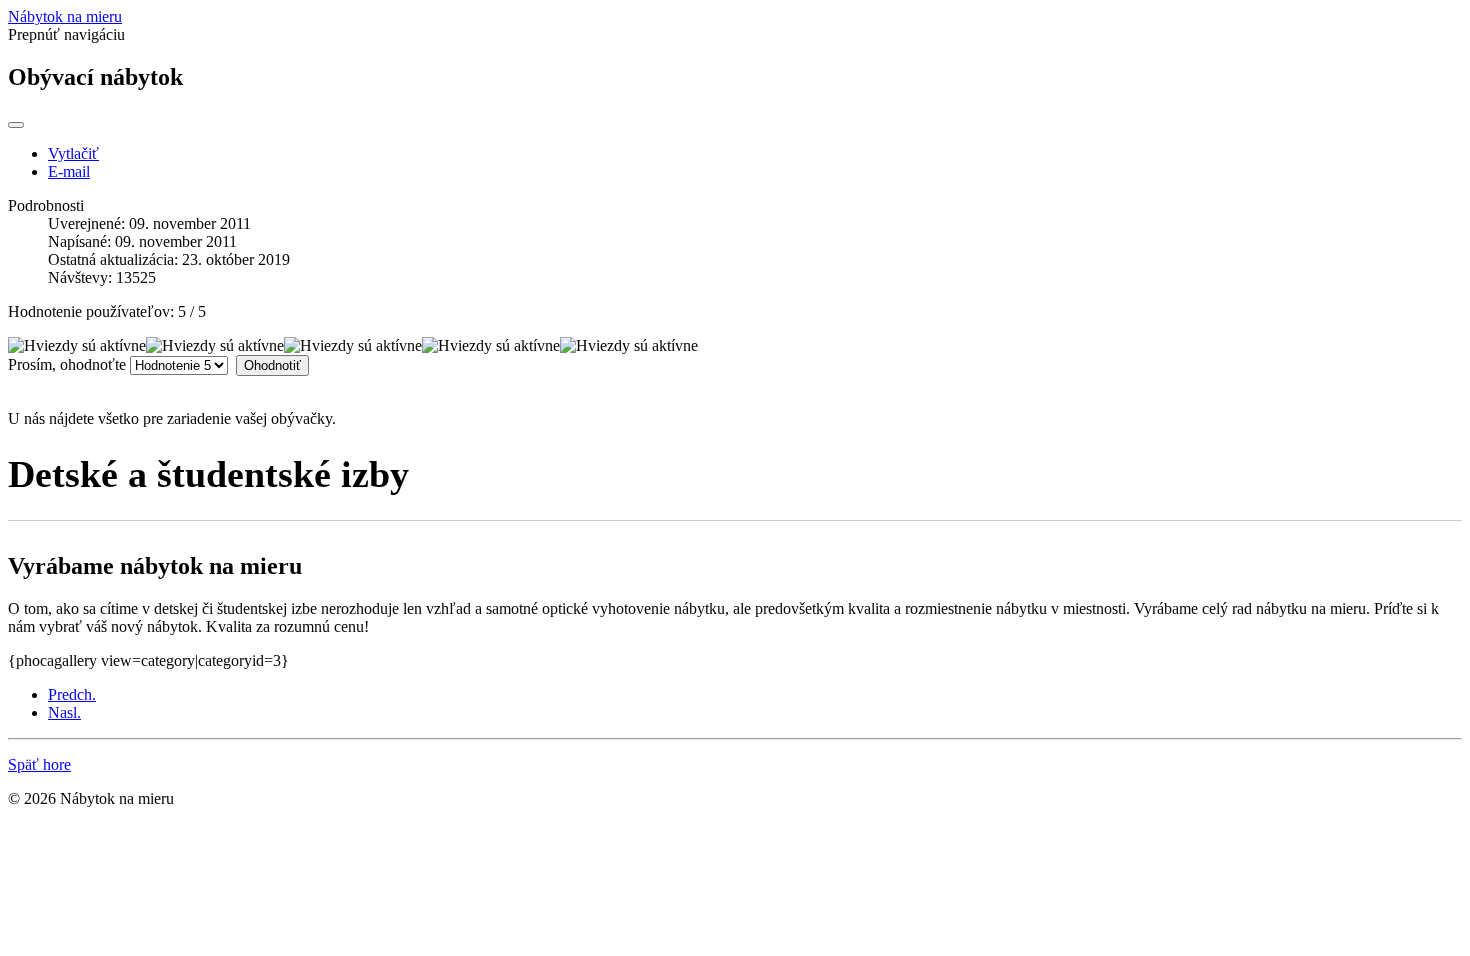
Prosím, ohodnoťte (67, 364)
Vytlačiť (73, 153)
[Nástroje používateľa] (16, 125)
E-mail (69, 171)
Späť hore (39, 764)
